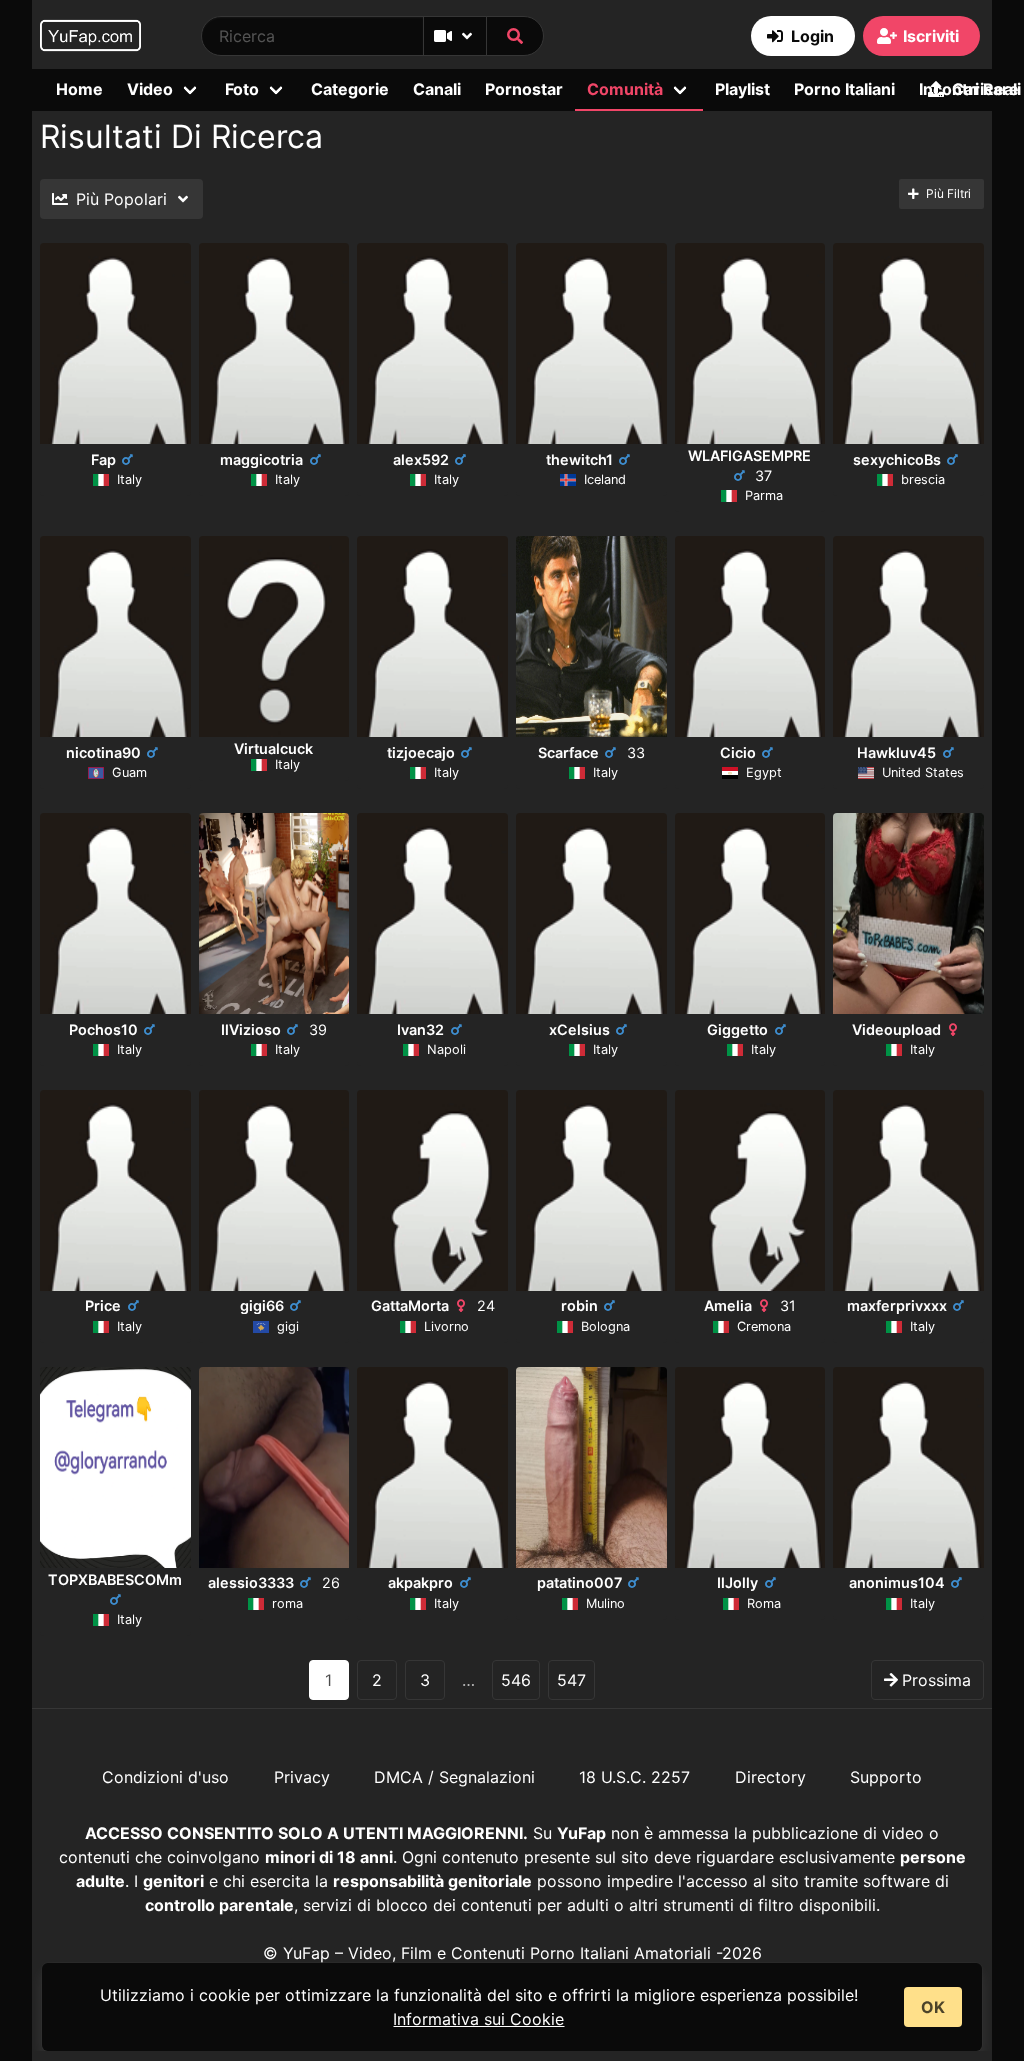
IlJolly (737, 1582)
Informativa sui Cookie (478, 2019)
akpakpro (420, 1582)
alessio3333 (274, 1582)
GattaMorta (433, 1305)
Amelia (750, 1305)
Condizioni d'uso (165, 1777)
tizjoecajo (421, 752)
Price (103, 1305)
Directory (770, 1777)
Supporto (886, 1777)
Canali (437, 89)
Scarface (591, 752)
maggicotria (261, 459)
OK (933, 2007)
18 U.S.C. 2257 (634, 1777)
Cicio (738, 752)
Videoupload (896, 1029)
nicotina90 (103, 752)
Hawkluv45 (896, 752)
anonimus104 (897, 1582)
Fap (103, 459)
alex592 (421, 459)
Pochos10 (103, 1029)
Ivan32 (420, 1029)
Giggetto (737, 1029)
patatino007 (579, 1582)
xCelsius (579, 1029)
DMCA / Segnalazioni (454, 1777)
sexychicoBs (897, 459)
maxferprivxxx (897, 1305)
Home (79, 89)
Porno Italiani (844, 89)
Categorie (350, 89)
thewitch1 (579, 459)
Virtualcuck (273, 748)
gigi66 (262, 1305)
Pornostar (524, 89)
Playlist (742, 89)
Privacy (302, 1777)
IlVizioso (274, 1029)
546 (516, 1680)
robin (579, 1305)
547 (571, 1680)
